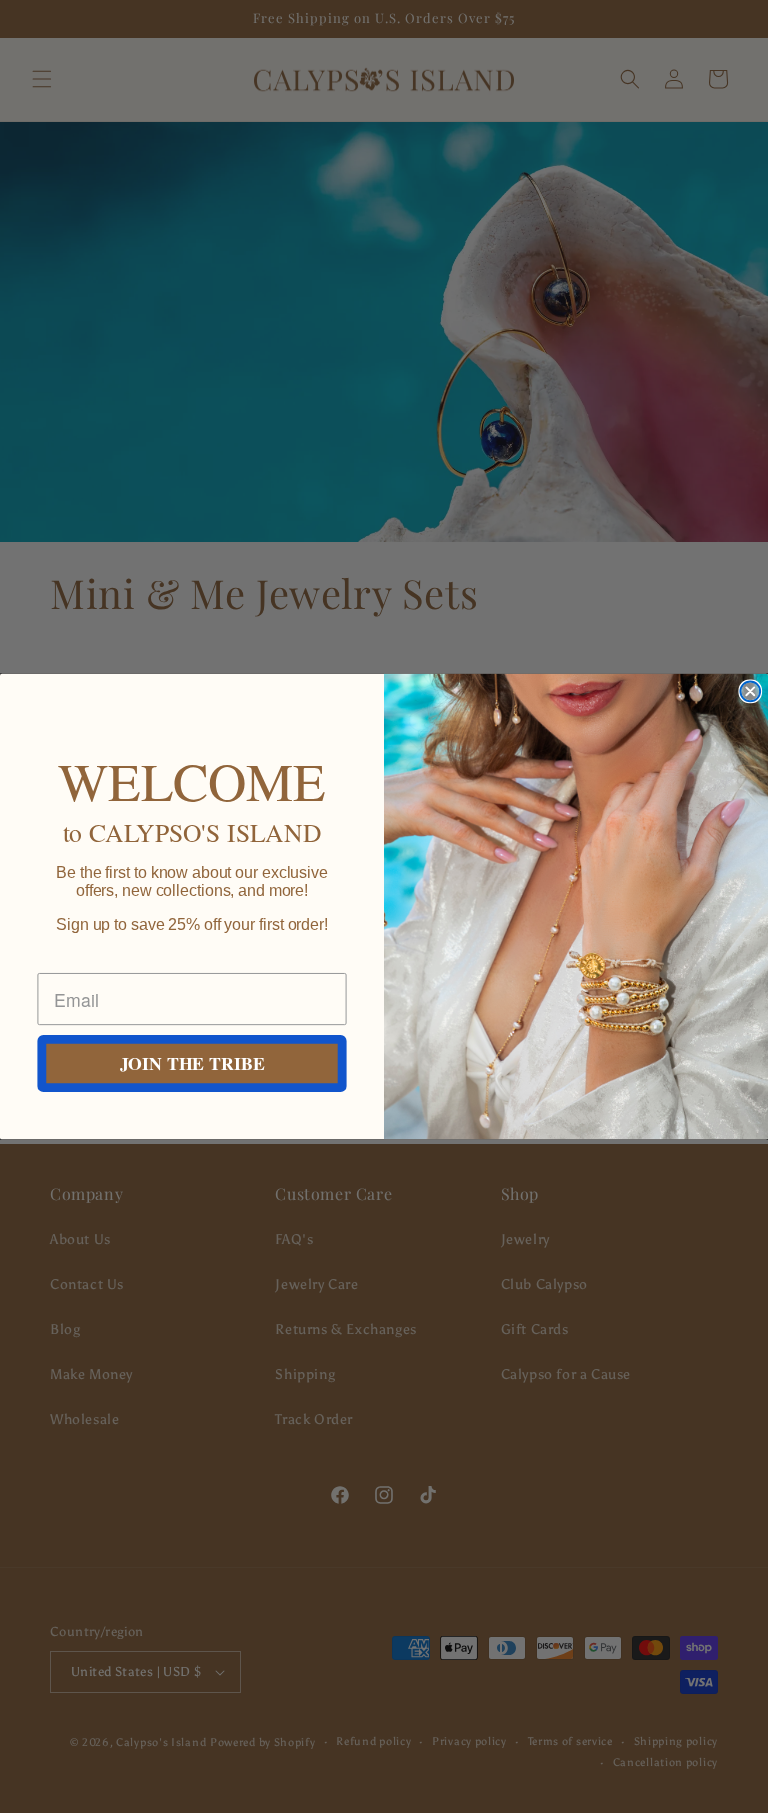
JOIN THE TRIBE (192, 1064)
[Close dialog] (750, 692)
